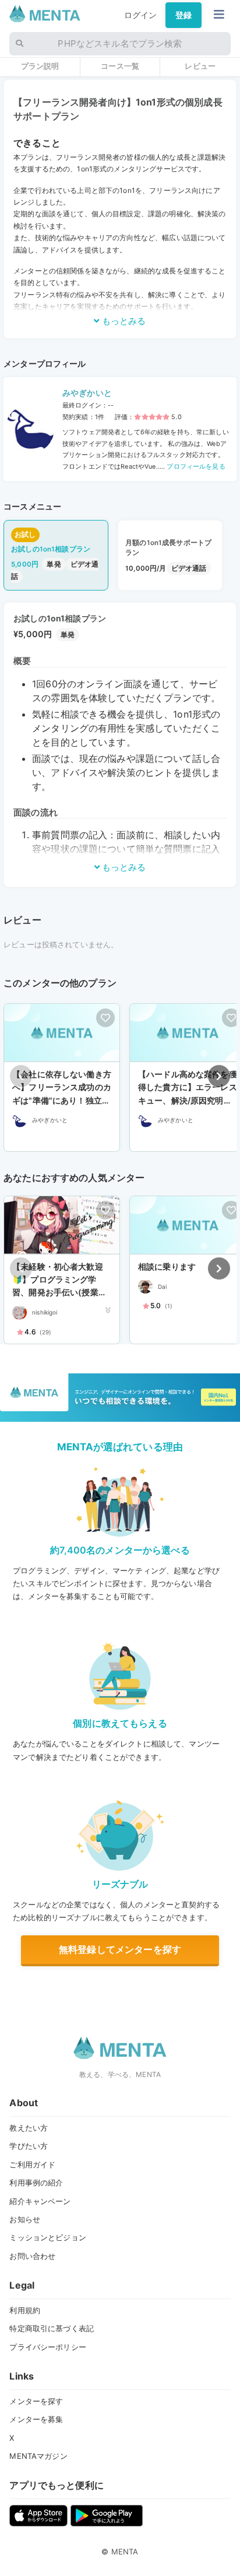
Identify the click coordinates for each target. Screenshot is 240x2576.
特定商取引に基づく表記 (52, 2328)
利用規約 (25, 2310)
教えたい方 (29, 2128)
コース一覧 (120, 66)
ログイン (141, 15)
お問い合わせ (32, 2256)
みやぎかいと (87, 393)
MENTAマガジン (38, 2456)
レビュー (200, 66)
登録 (183, 15)
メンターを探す (36, 2401)
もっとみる (123, 321)
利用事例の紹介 (36, 2183)
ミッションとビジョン (47, 2237)
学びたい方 (29, 2146)
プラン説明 (40, 66)
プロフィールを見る (195, 467)
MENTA (125, 2552)
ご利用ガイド (32, 2164)
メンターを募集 (36, 2419)
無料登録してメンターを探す (120, 1949)
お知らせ (25, 2219)
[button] (219, 1076)
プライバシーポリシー (47, 2347)
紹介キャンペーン (40, 2201)
